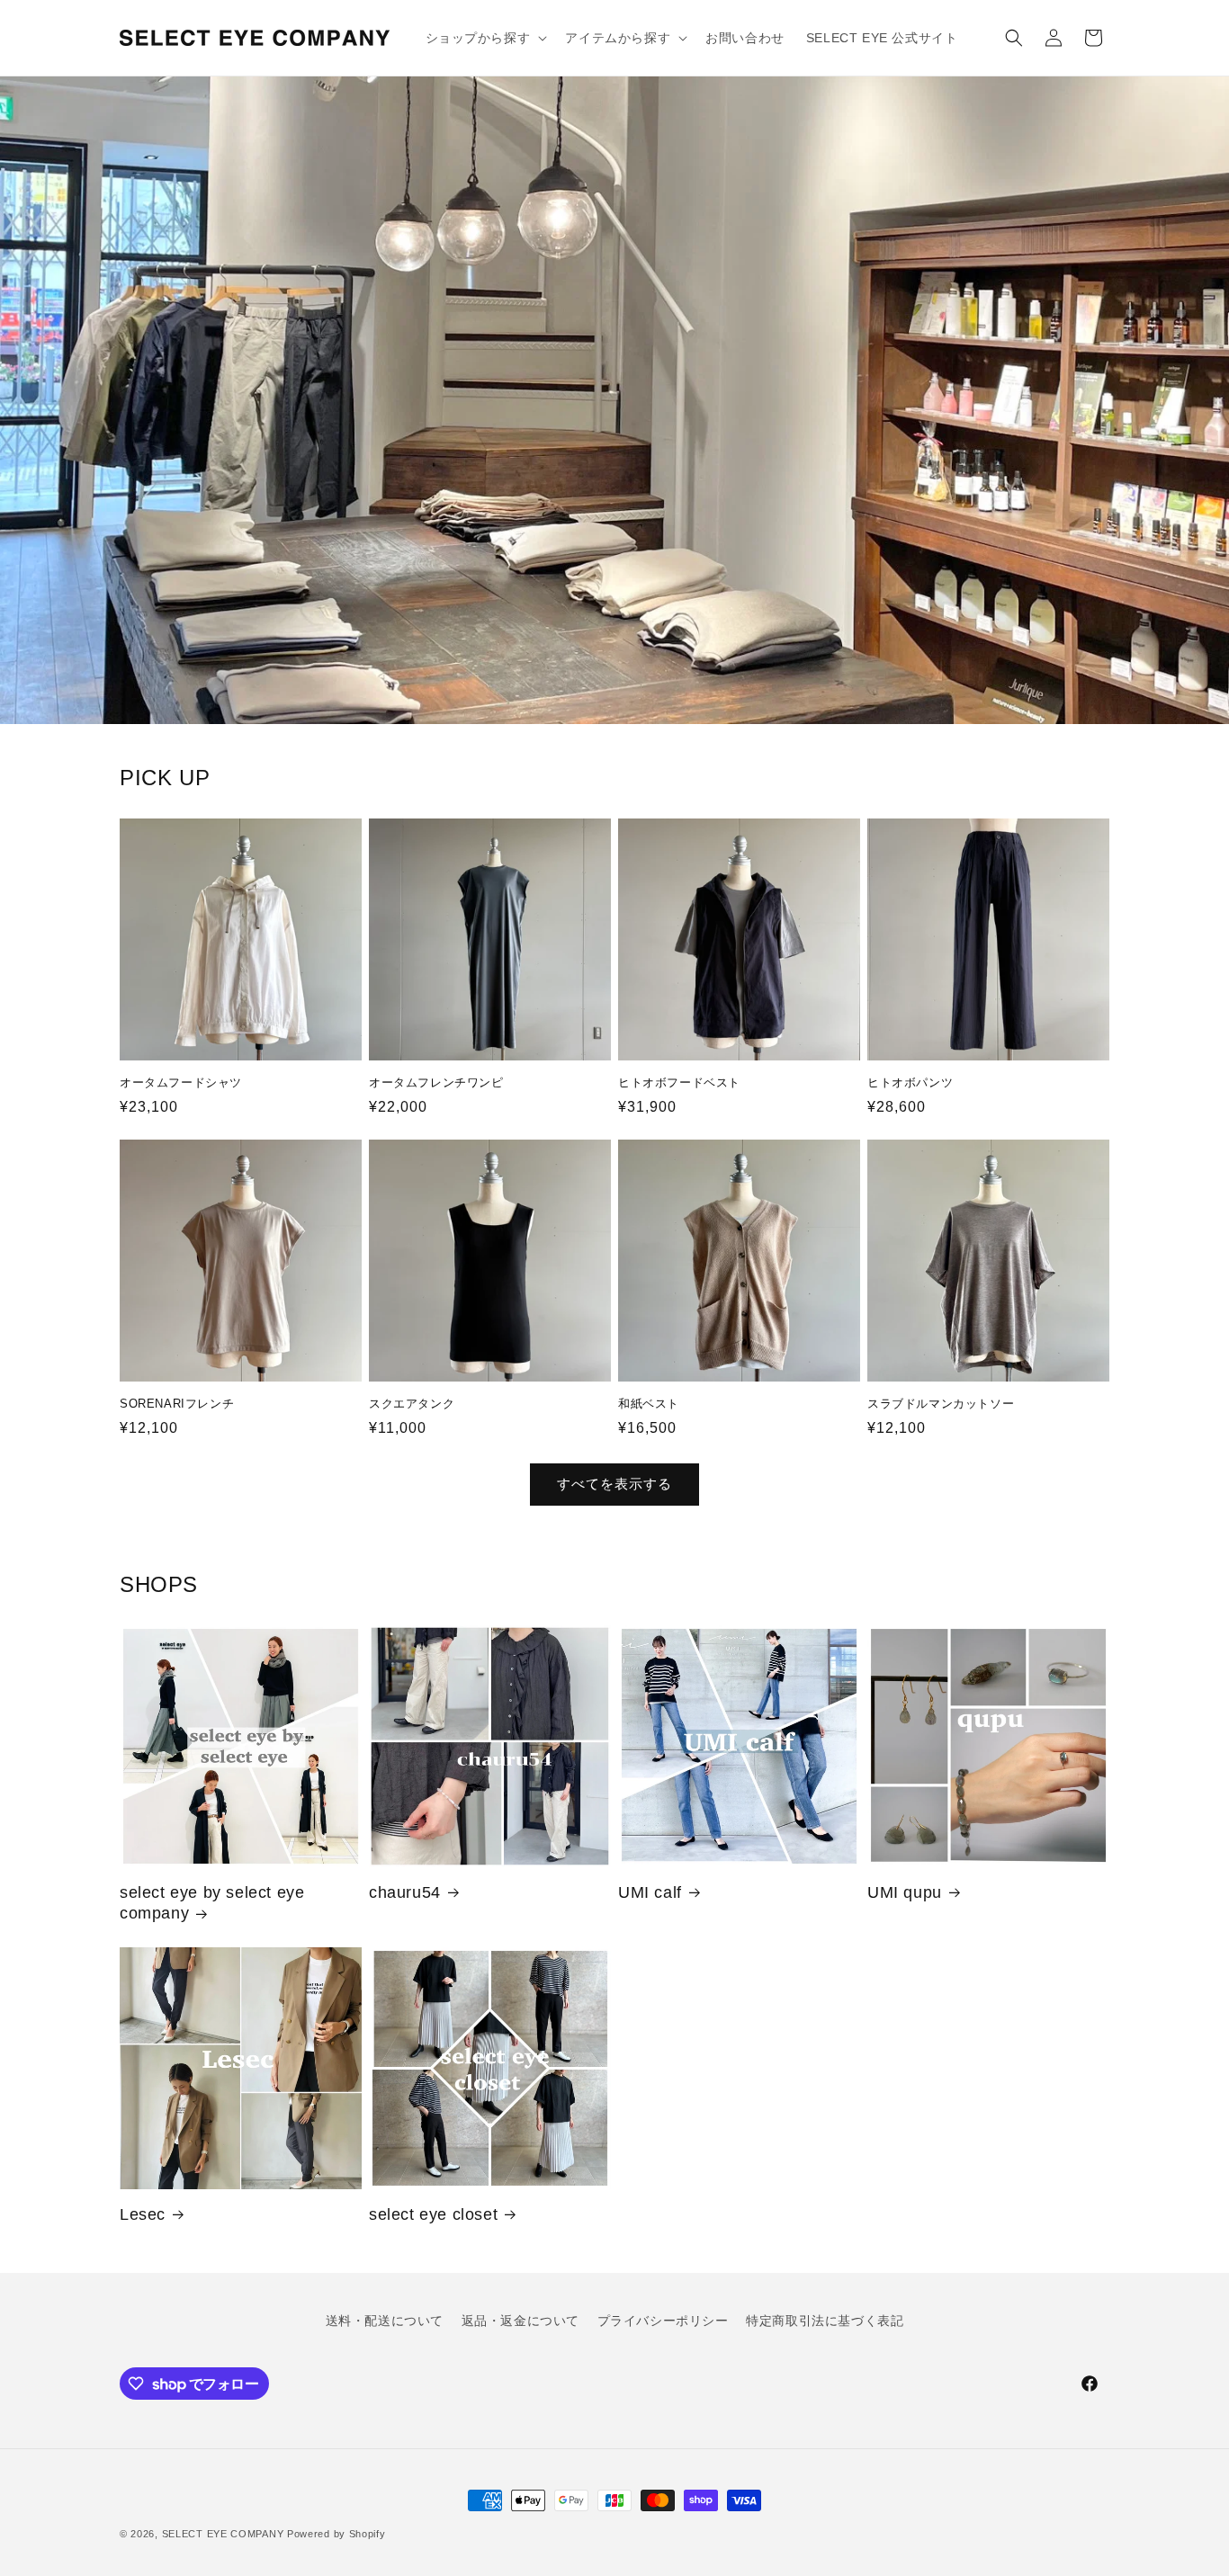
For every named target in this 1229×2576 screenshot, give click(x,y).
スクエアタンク (412, 1404)
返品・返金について (520, 2321)
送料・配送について (385, 2321)
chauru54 (405, 1892)
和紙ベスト (649, 1404)
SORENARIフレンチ (177, 1404)
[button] (485, 38)
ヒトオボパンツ (910, 1082)
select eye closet (433, 2214)
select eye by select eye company (212, 1903)
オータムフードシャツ (181, 1082)
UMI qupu (905, 1892)
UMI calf (650, 1892)
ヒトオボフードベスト (679, 1082)
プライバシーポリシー (663, 2321)
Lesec (143, 2214)
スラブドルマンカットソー (941, 1404)
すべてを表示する (614, 1484)
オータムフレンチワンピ (436, 1082)
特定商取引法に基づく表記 (825, 2321)
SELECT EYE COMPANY (223, 2534)
